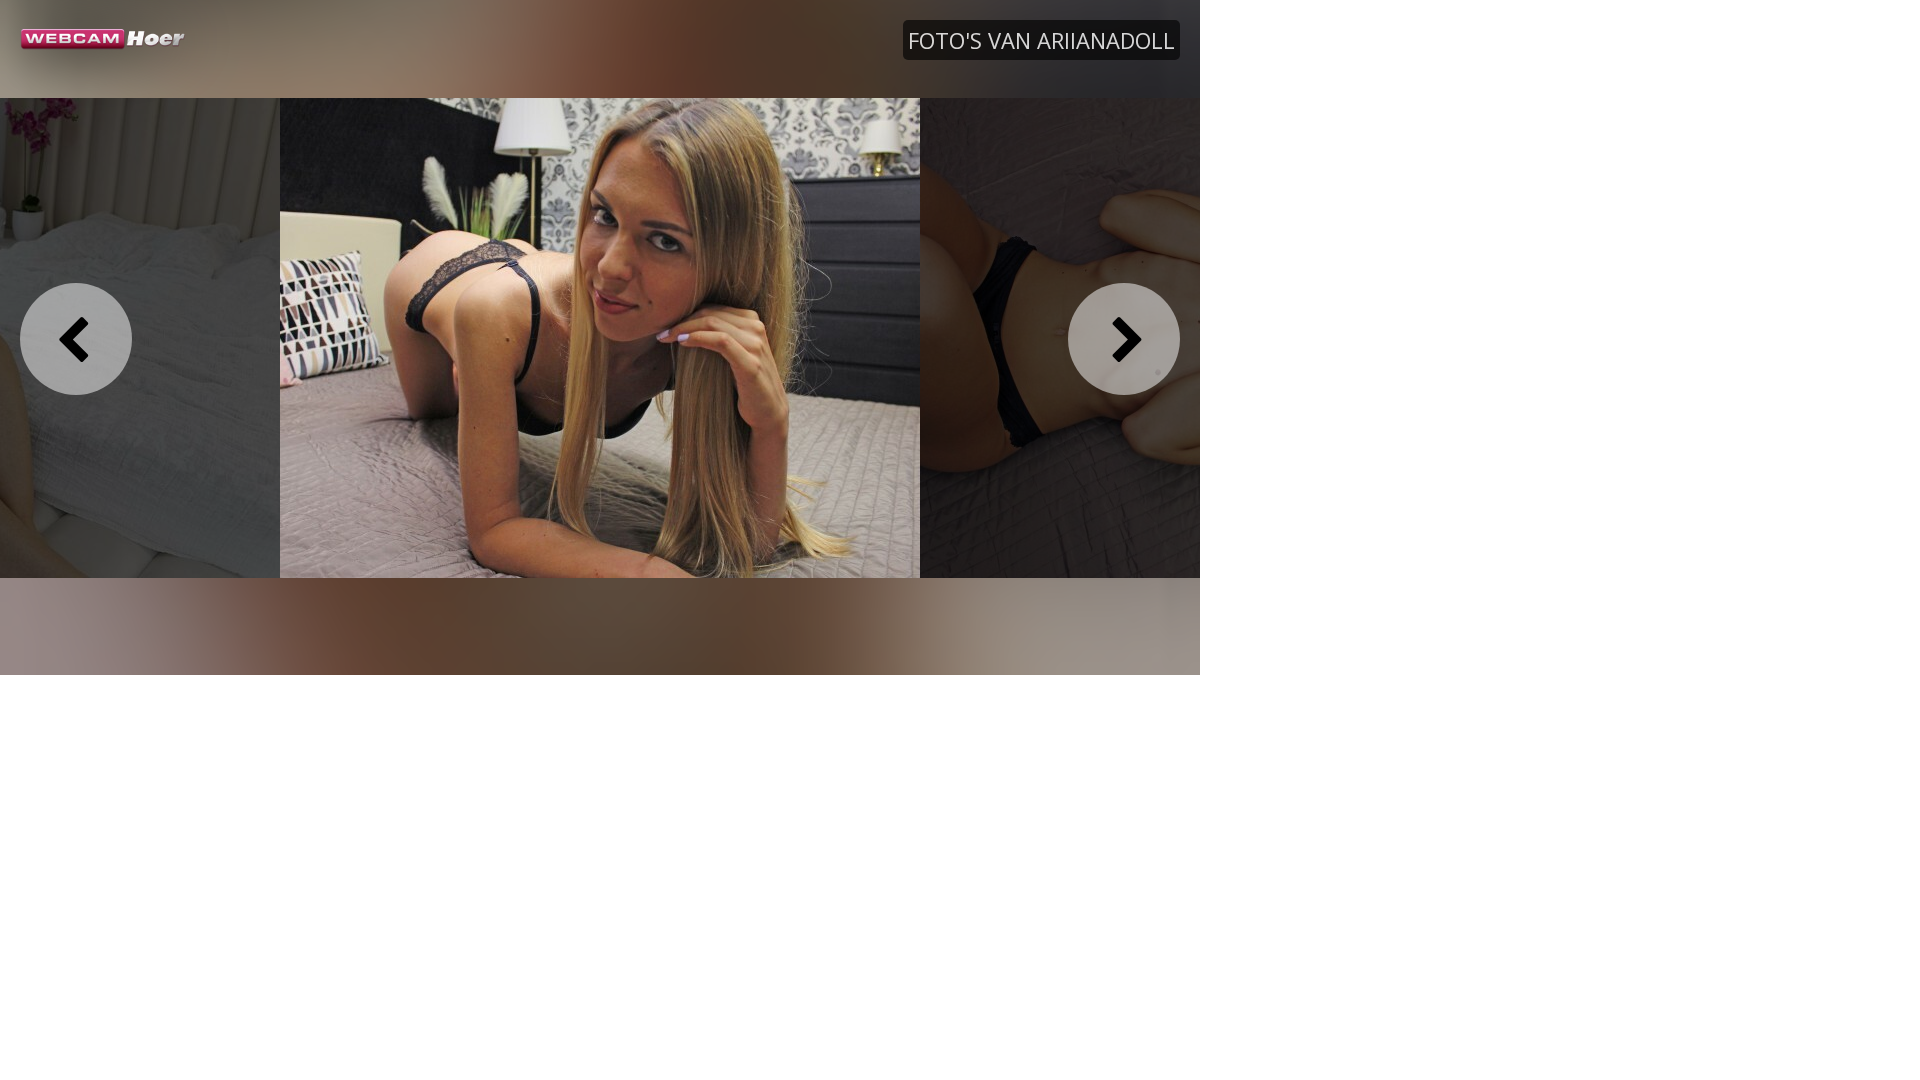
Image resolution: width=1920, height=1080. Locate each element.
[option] (600, 337)
